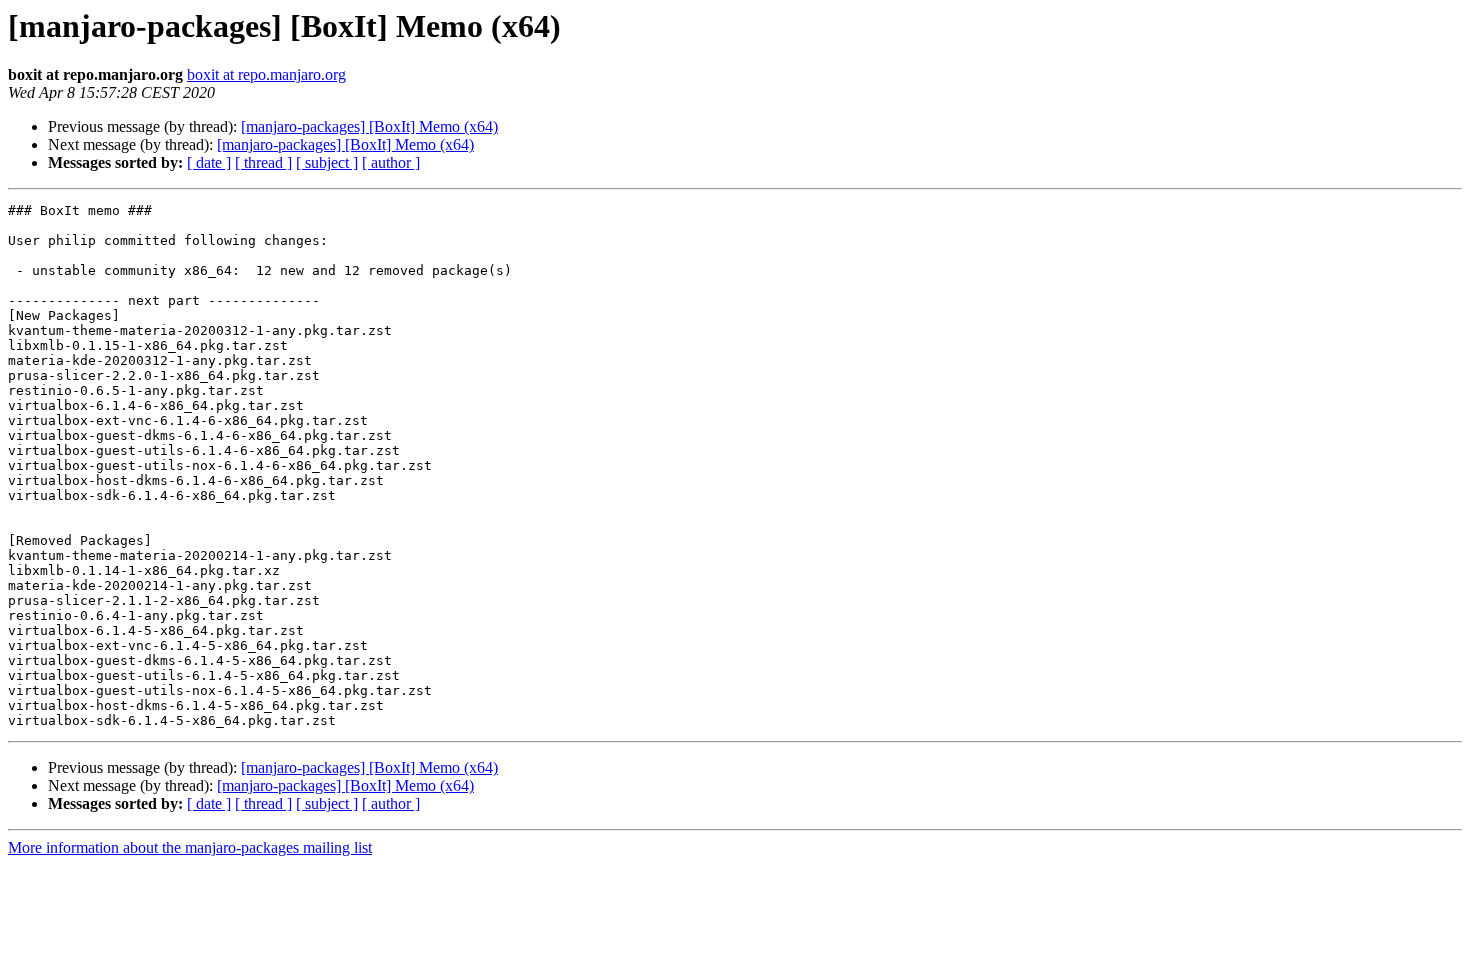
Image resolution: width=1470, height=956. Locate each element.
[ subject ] (327, 162)
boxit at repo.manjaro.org (266, 74)
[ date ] (209, 162)
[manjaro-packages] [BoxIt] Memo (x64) (369, 126)
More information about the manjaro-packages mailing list (190, 847)
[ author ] (391, 162)
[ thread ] (263, 162)
